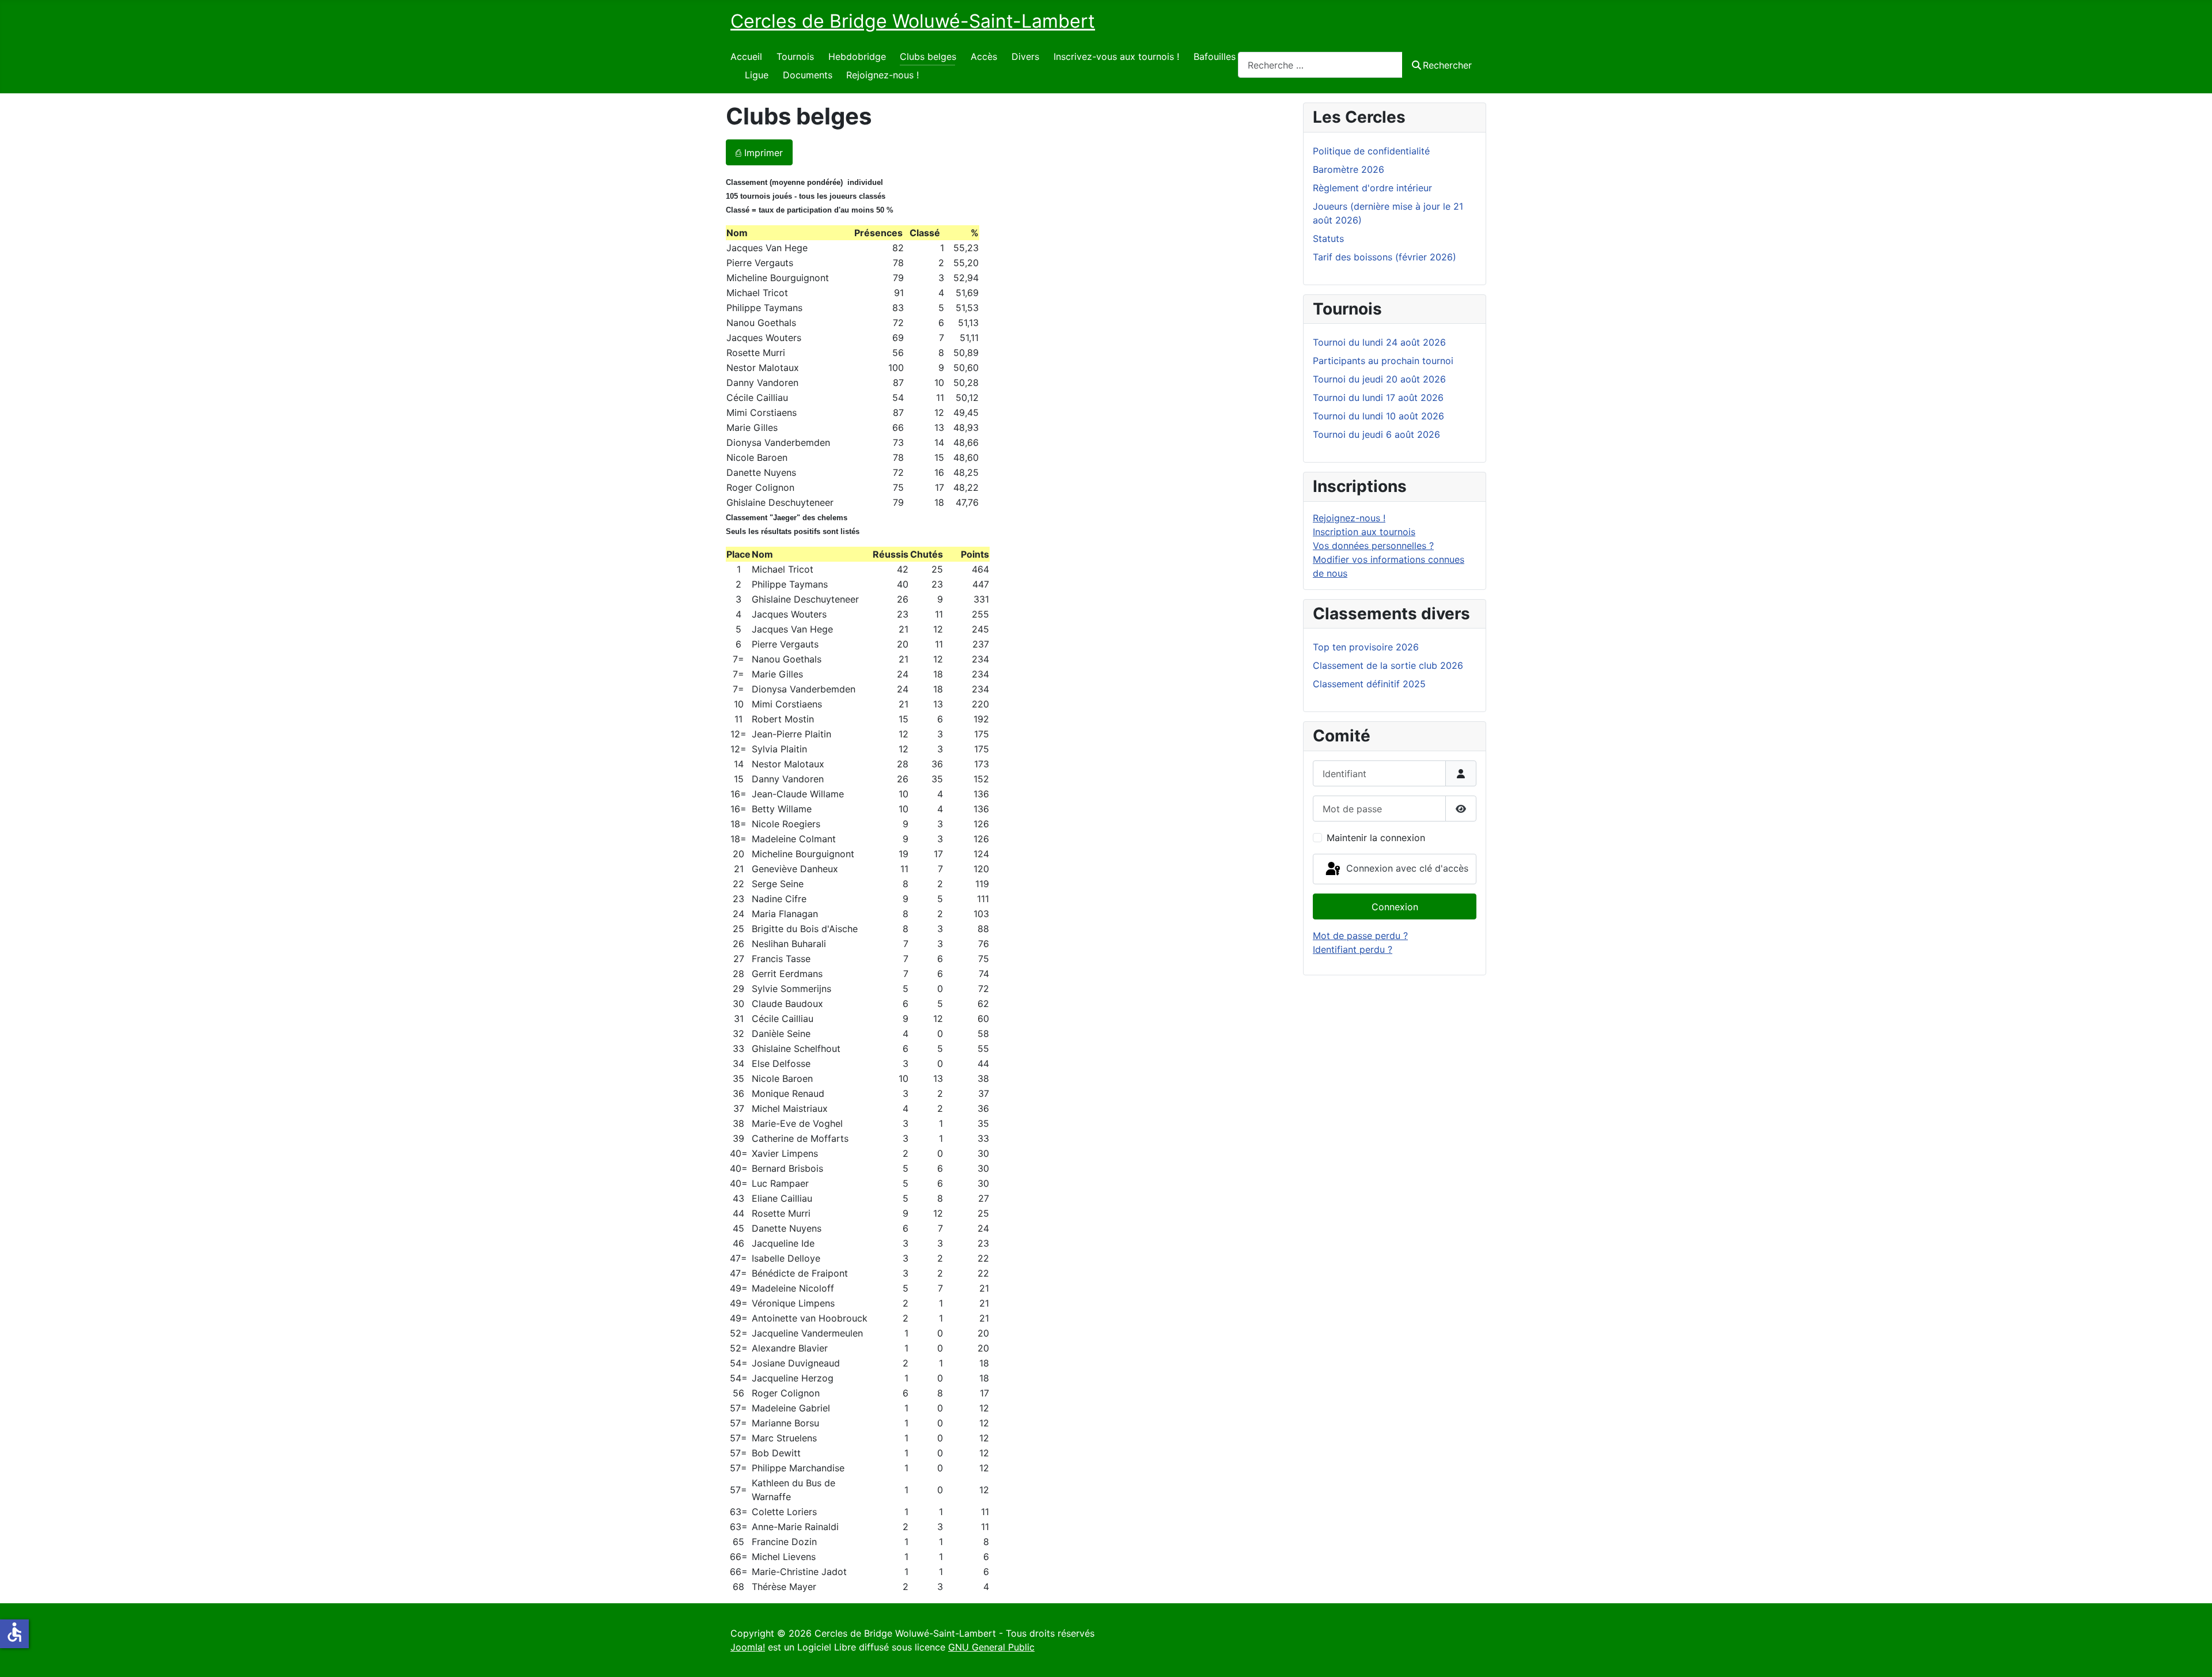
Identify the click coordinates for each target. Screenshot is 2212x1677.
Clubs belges (928, 56)
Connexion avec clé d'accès (1406, 868)
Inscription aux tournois (1364, 532)
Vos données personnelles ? (1373, 546)
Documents (808, 75)
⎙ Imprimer (759, 153)
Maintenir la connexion (1376, 838)
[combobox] (1320, 65)
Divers (1025, 56)
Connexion (1395, 907)
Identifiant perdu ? (1353, 949)
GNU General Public (991, 1647)
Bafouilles (1215, 56)
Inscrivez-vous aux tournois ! (1116, 56)
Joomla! (748, 1647)
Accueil (746, 56)
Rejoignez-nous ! (882, 75)
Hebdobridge (857, 56)
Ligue (757, 75)
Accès (984, 56)
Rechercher (1447, 65)
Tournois (795, 56)
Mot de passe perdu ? (1360, 936)
